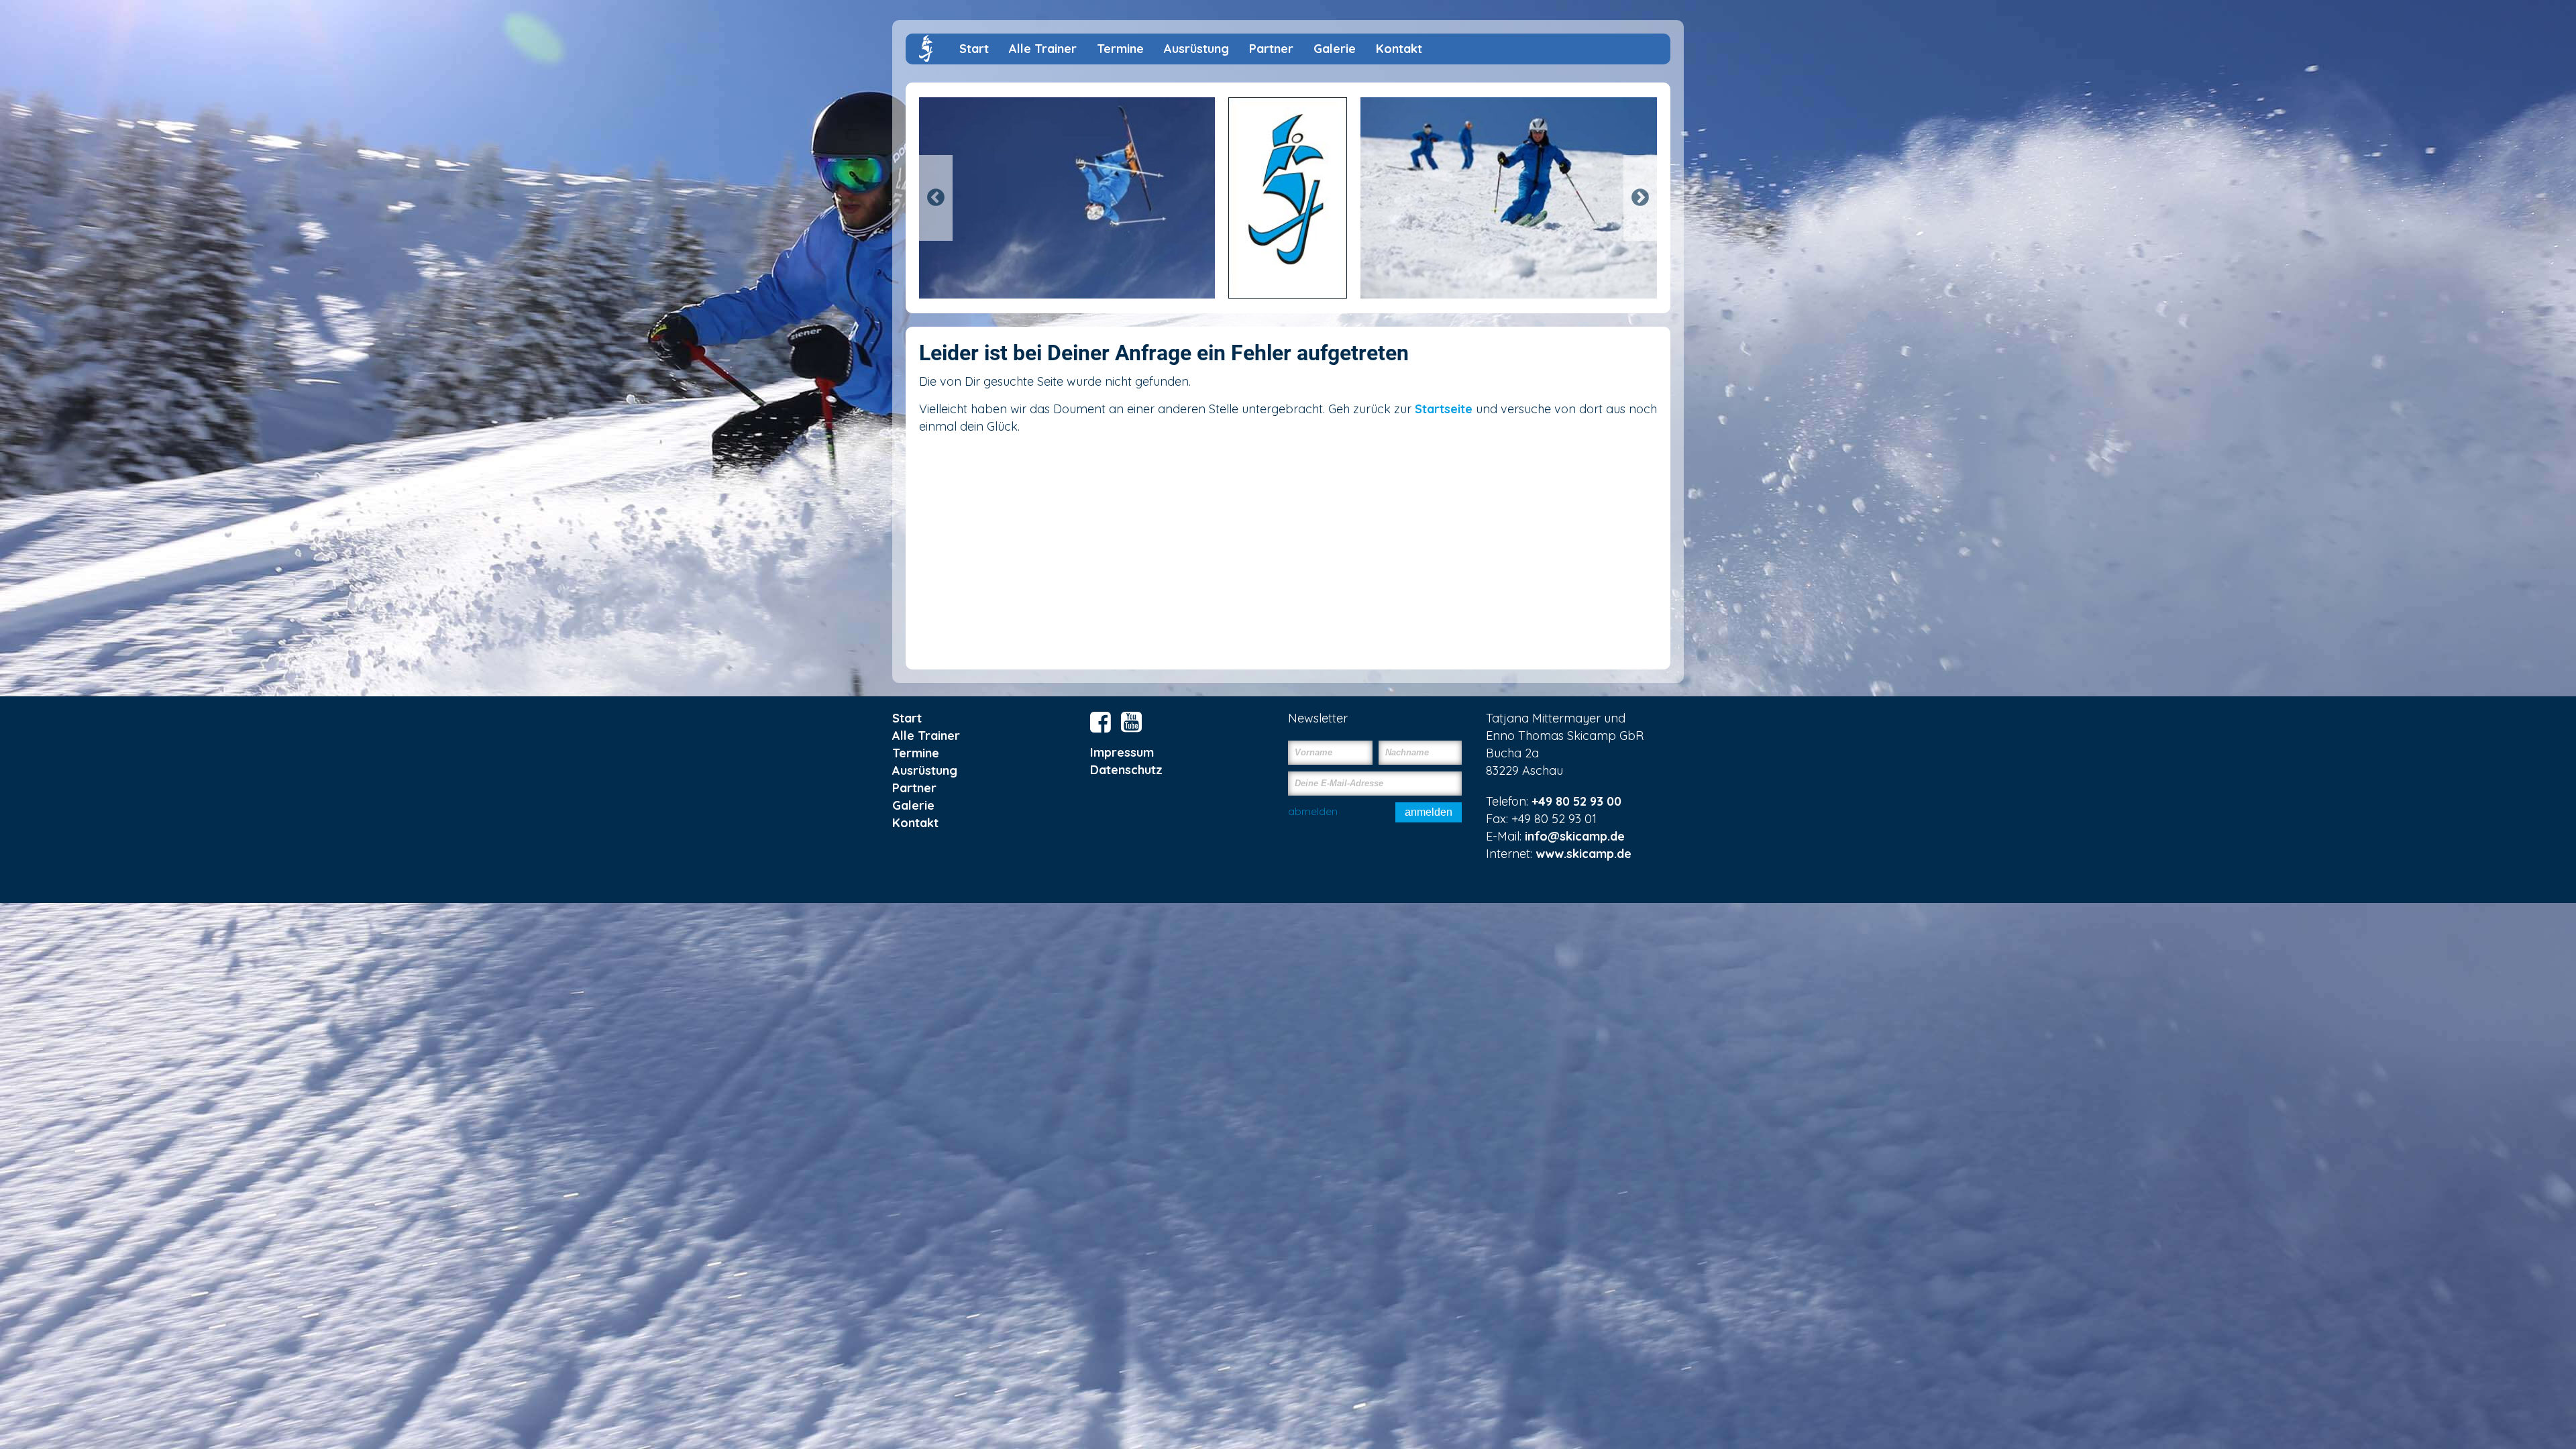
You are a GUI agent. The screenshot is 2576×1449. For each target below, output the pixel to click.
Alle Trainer (1043, 49)
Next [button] (1640, 198)
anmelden (1429, 812)
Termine (1120, 49)
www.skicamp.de (1584, 854)
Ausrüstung (1196, 49)
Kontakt (1399, 49)
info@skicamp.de (1575, 836)
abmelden (1313, 811)
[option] (1288, 198)
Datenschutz (1126, 770)
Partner (1271, 49)
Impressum (1122, 752)
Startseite (1444, 409)
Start (974, 49)
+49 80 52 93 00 (1576, 801)
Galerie (1335, 49)
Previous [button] (936, 198)
